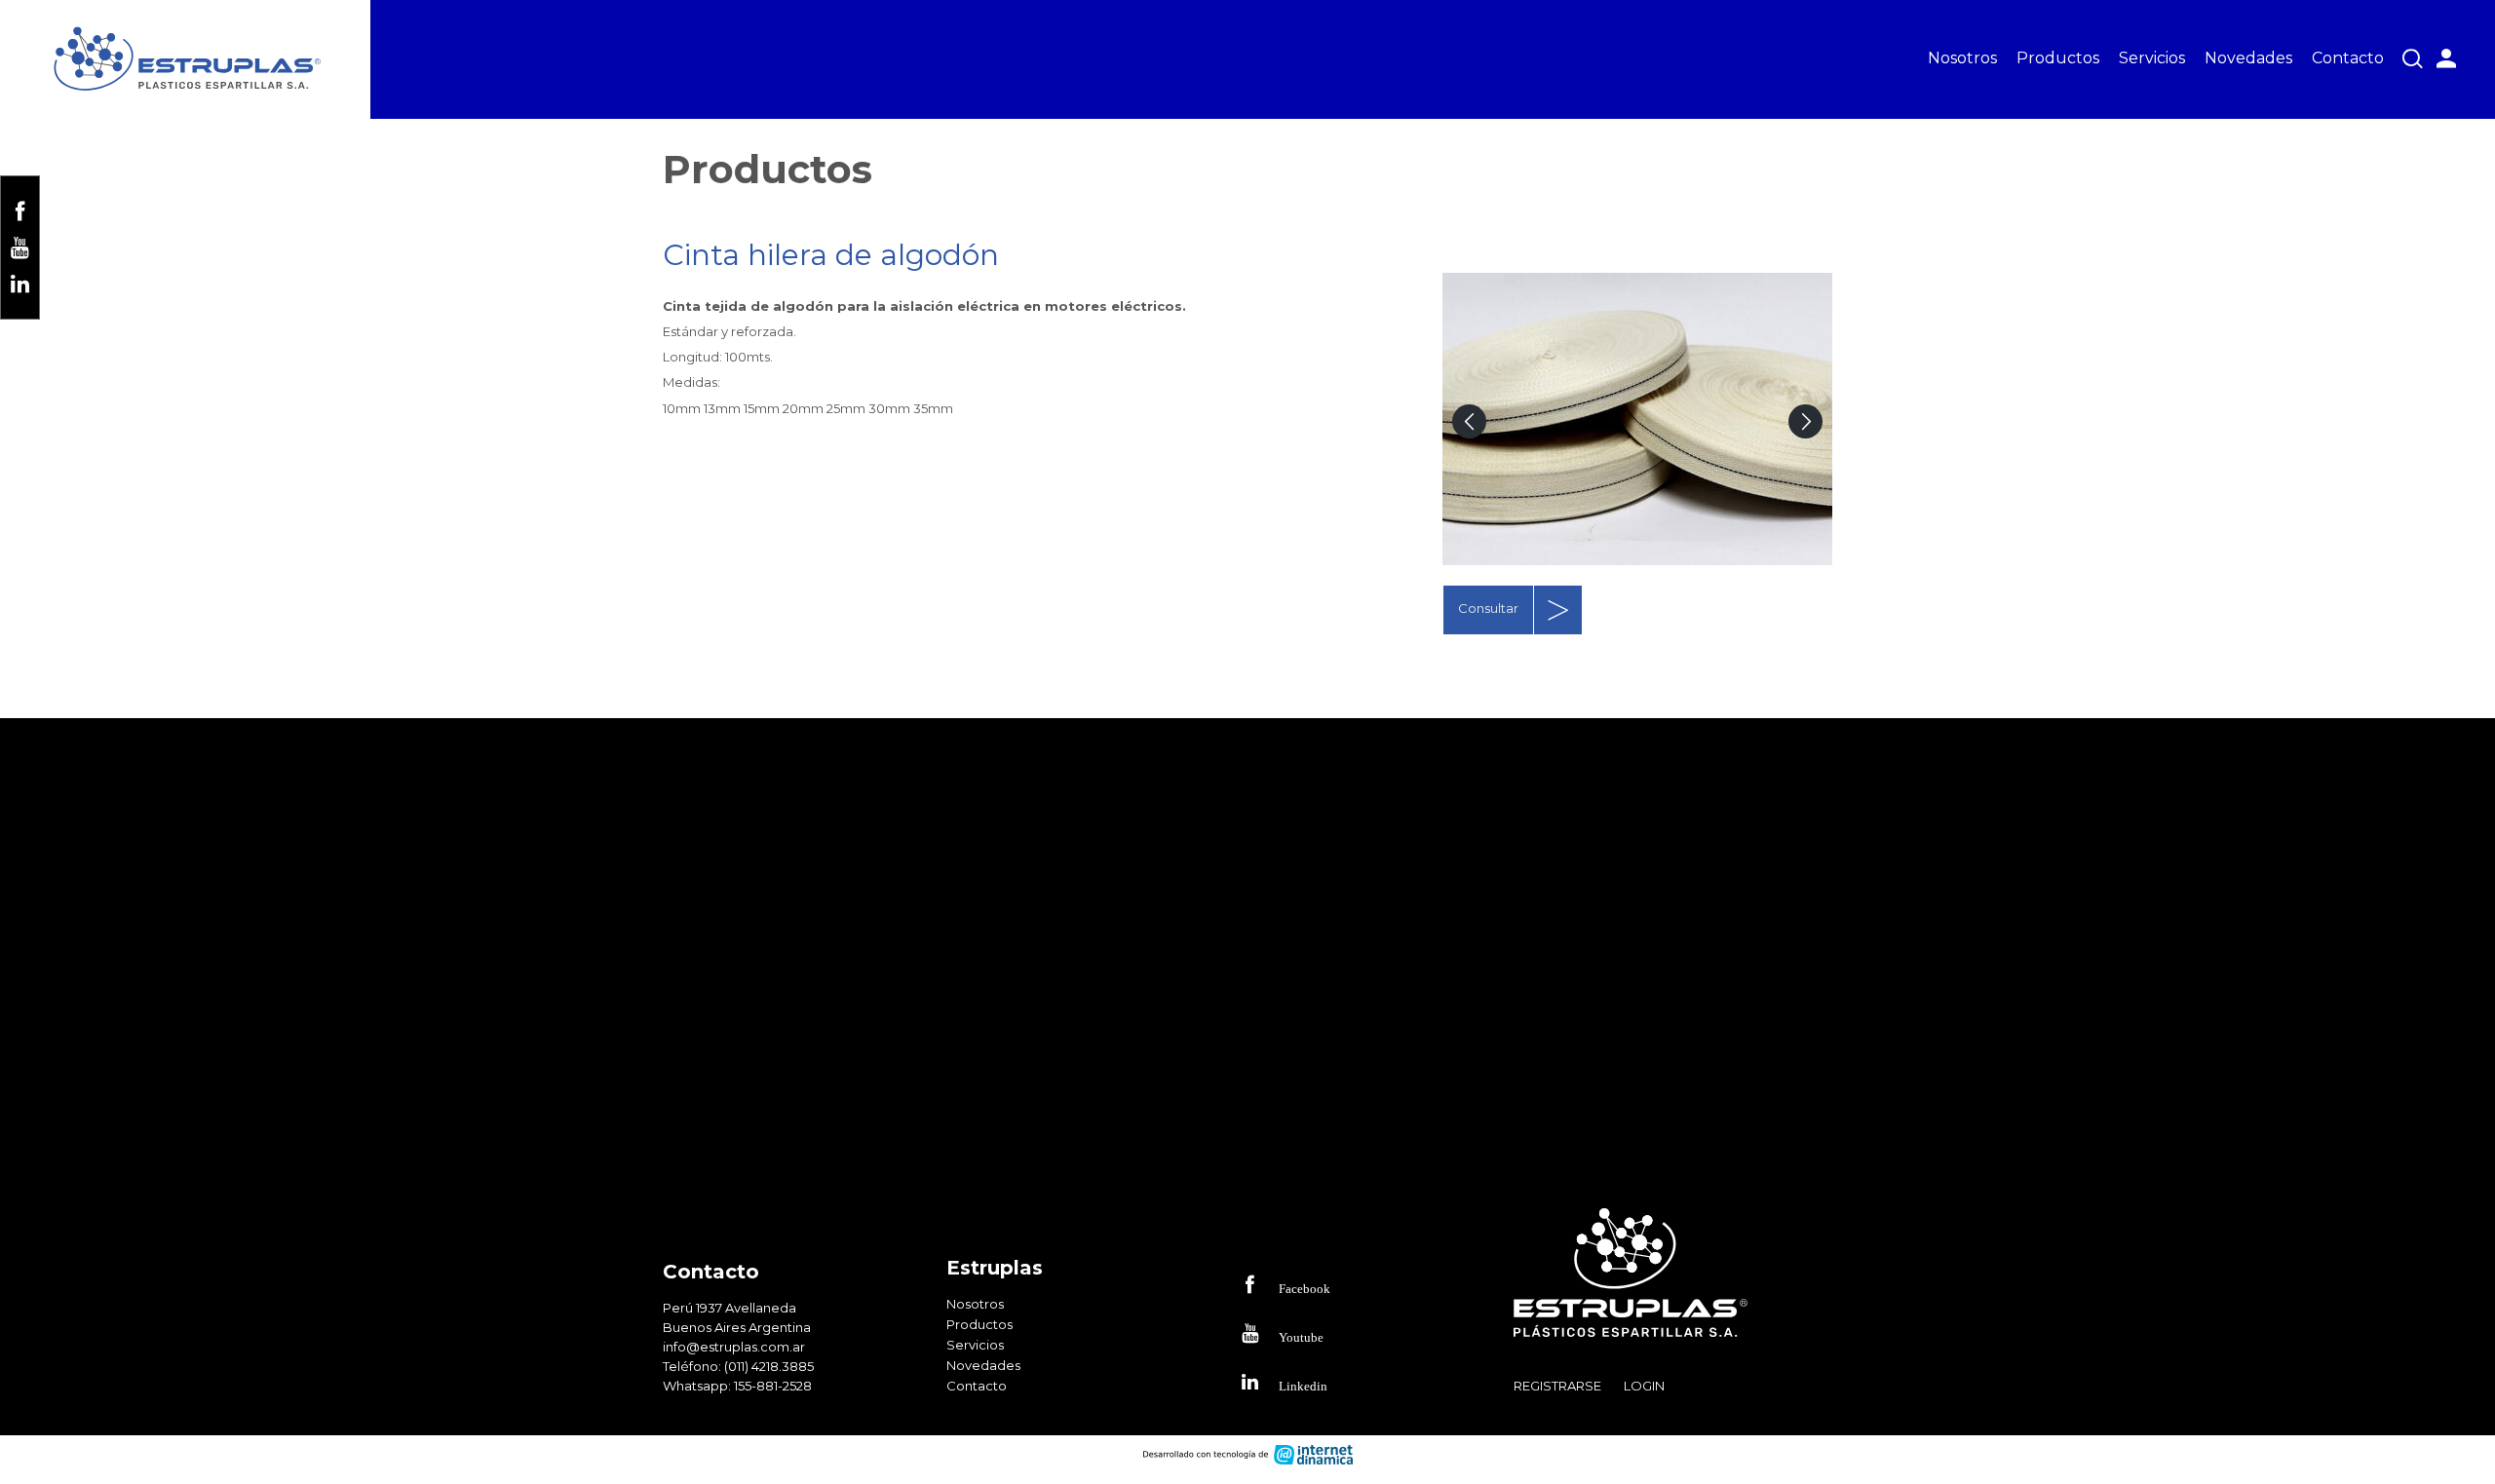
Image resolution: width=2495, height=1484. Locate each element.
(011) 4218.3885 (769, 1366)
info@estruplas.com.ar (734, 1347)
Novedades (2248, 58)
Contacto (2348, 58)
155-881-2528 (773, 1386)
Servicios (2152, 58)
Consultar (1488, 608)
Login (1644, 1386)
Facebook (1305, 1288)
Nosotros (1962, 58)
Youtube (1301, 1336)
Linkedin (1303, 1385)
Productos (2058, 58)
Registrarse (1557, 1386)
